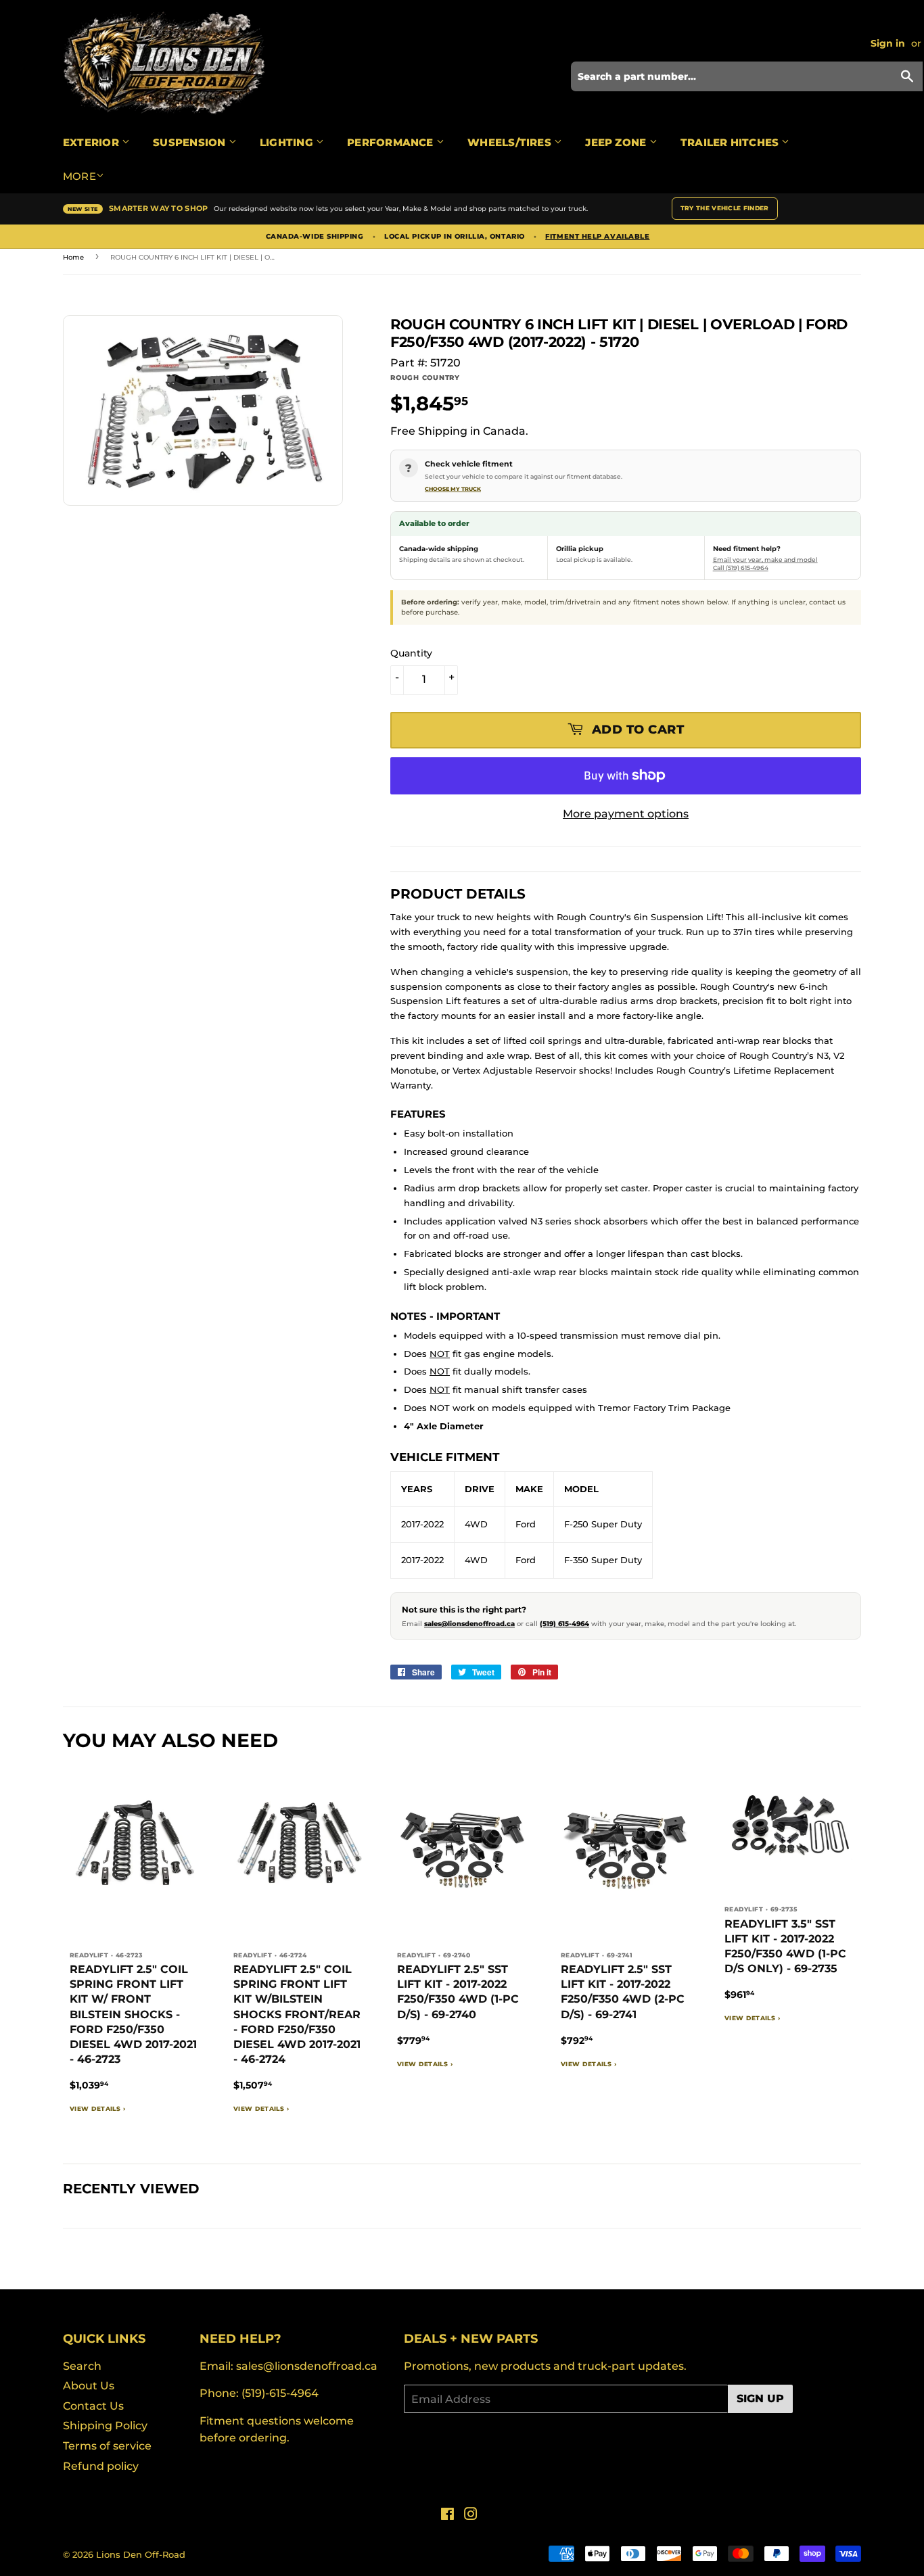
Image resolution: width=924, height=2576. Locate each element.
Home (73, 257)
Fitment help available (597, 237)
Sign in (888, 43)
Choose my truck (453, 489)
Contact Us (93, 2406)
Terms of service (107, 2446)
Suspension (190, 142)
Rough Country (425, 378)
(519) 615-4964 (564, 1624)
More (79, 176)
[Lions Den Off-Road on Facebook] (447, 2515)
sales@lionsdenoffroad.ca (469, 1624)
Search (82, 2366)
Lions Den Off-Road (141, 2554)
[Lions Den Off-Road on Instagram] (471, 2515)
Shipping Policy (105, 2426)
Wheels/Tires (511, 142)
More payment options (626, 814)
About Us (89, 2386)
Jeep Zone (617, 142)
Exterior (92, 142)
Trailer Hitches (731, 142)
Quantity (411, 653)
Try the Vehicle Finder (725, 208)
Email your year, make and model (765, 559)
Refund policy (101, 2466)
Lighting (288, 142)
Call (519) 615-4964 (741, 568)
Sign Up (760, 2399)
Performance (392, 142)
